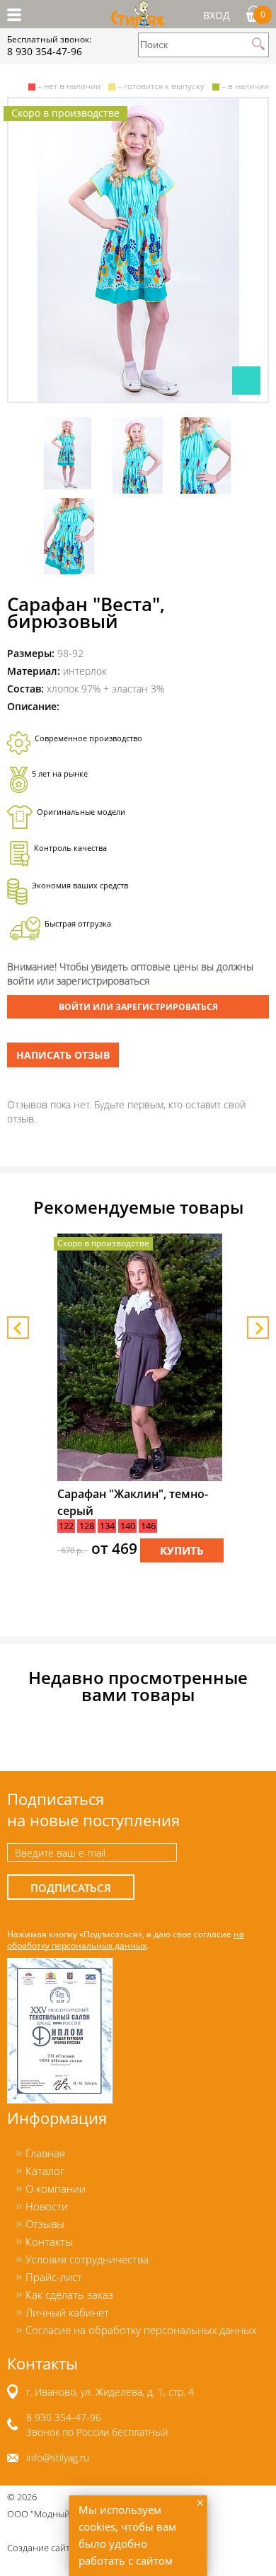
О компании (56, 2188)
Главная (45, 2153)
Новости (47, 2206)
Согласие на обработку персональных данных (141, 2330)
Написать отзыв (63, 1055)
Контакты (49, 2241)
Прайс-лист (54, 2277)
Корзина (263, 14)
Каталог (45, 2171)
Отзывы (45, 2224)
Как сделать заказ (69, 2294)
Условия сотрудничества (87, 2259)
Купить (182, 1551)
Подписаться (71, 1888)
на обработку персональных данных (126, 1939)
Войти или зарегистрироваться (138, 1007)
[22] (138, 250)
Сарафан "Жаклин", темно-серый (133, 1502)
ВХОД (217, 15)
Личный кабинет (67, 2312)
